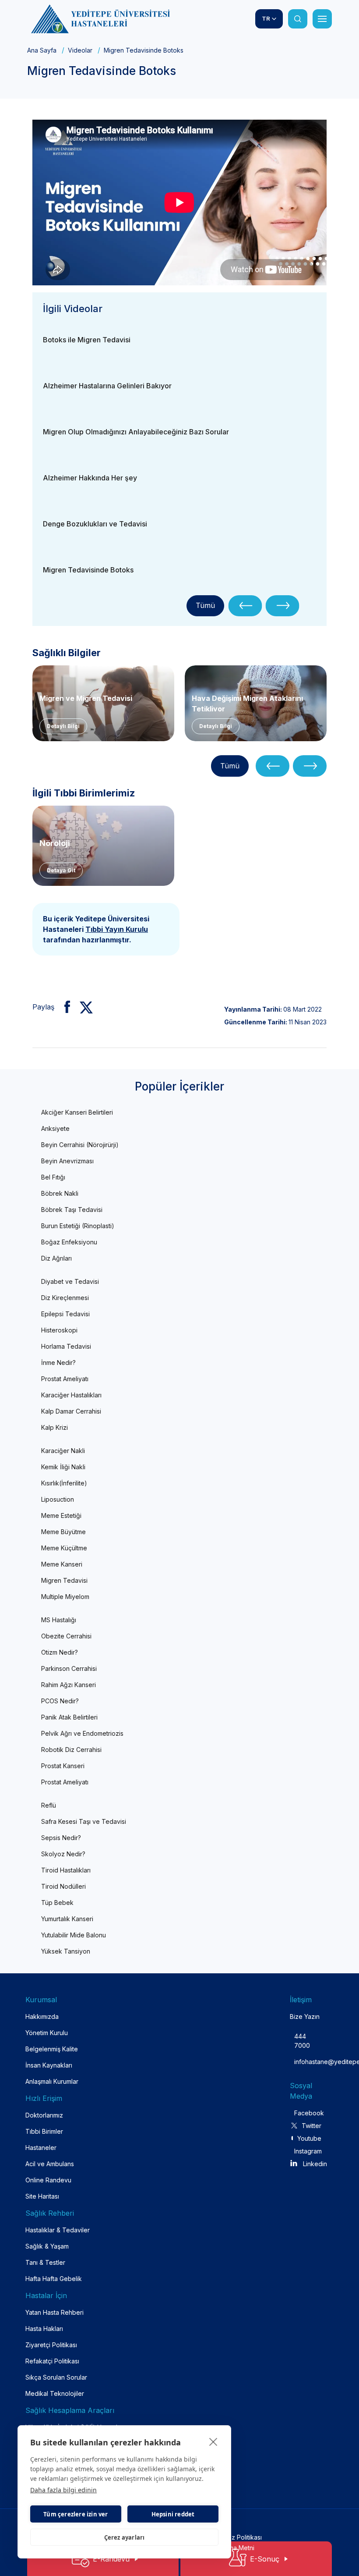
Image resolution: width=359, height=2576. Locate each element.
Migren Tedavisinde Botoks (88, 570)
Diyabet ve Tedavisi (70, 1281)
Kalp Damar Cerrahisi (71, 1411)
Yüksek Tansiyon (66, 1951)
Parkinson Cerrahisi (69, 1668)
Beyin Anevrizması (67, 1161)
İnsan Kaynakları (49, 2065)
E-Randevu (111, 2559)
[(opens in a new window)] (64, 1007)
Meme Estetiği (61, 1515)
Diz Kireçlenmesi (65, 1298)
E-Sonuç (265, 2559)
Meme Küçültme (64, 1548)
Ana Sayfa (42, 50)
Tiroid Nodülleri (63, 1886)
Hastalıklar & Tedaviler (58, 2230)
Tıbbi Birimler (44, 2131)
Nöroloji (55, 843)
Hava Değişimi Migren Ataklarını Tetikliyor (247, 703)
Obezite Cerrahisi (66, 1636)
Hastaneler (41, 2148)
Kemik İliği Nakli (63, 1467)
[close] (213, 2441)
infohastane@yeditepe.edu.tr (302, 2062)
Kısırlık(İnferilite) (64, 1483)
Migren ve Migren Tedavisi (86, 698)
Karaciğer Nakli (63, 1451)
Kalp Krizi (55, 1427)
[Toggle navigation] (322, 19)
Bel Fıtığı (53, 1177)
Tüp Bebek (57, 1903)
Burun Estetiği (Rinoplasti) (78, 1226)
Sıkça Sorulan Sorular (56, 2377)
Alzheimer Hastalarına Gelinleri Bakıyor (107, 386)
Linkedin (315, 2164)
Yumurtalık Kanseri (67, 1919)
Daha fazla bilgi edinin (63, 2490)
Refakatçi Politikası (52, 2361)
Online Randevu (48, 2180)
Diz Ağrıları (56, 1258)
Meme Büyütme (63, 1532)
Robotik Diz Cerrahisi (71, 1750)
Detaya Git (61, 870)
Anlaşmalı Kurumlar (52, 2081)
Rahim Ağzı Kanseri (69, 1685)
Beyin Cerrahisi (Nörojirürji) (80, 1145)
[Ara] (298, 19)
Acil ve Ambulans (50, 2164)
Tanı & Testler (45, 2262)
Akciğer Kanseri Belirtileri (77, 1112)
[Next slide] (283, 606)
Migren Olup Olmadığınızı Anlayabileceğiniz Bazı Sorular (136, 432)
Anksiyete (55, 1128)
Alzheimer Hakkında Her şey (90, 478)
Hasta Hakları (44, 2329)
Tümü (205, 605)
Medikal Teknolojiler (55, 2393)
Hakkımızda (42, 2016)
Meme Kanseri (62, 1564)
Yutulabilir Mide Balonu (74, 1935)
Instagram (308, 2151)
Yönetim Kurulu (47, 2033)
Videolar (80, 50)
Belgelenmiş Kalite (52, 2049)
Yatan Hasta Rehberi (55, 2312)
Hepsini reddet (173, 2514)
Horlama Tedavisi (66, 1346)
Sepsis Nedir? (61, 1838)
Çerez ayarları (125, 2537)
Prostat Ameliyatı (65, 1379)
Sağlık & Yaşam (47, 2246)
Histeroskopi (59, 1330)
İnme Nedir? (58, 1363)
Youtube (309, 2138)
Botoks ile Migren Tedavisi (87, 340)
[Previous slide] (245, 606)
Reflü (49, 1805)
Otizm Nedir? (60, 1652)
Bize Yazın (305, 2016)
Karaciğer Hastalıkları (71, 1395)
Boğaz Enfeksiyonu (69, 1242)
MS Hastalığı (59, 1620)
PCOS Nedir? (60, 1701)
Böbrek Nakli (60, 1193)
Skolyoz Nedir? (63, 1854)
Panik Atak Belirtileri (69, 1717)
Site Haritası (42, 2196)
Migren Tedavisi (64, 1580)
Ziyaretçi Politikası (51, 2345)
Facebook (308, 2113)
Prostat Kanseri (63, 1766)
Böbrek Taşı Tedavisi (72, 1210)
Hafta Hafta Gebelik (54, 2279)
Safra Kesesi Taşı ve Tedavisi (84, 1821)
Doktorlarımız (44, 2115)
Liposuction (58, 1499)
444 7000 (302, 2041)
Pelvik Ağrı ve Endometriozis (82, 1733)
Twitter (311, 2126)
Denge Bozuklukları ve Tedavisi (95, 524)
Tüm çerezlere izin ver (76, 2514)
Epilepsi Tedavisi (65, 1314)
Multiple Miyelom (65, 1597)
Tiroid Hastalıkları (66, 1870)
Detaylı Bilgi (63, 726)
